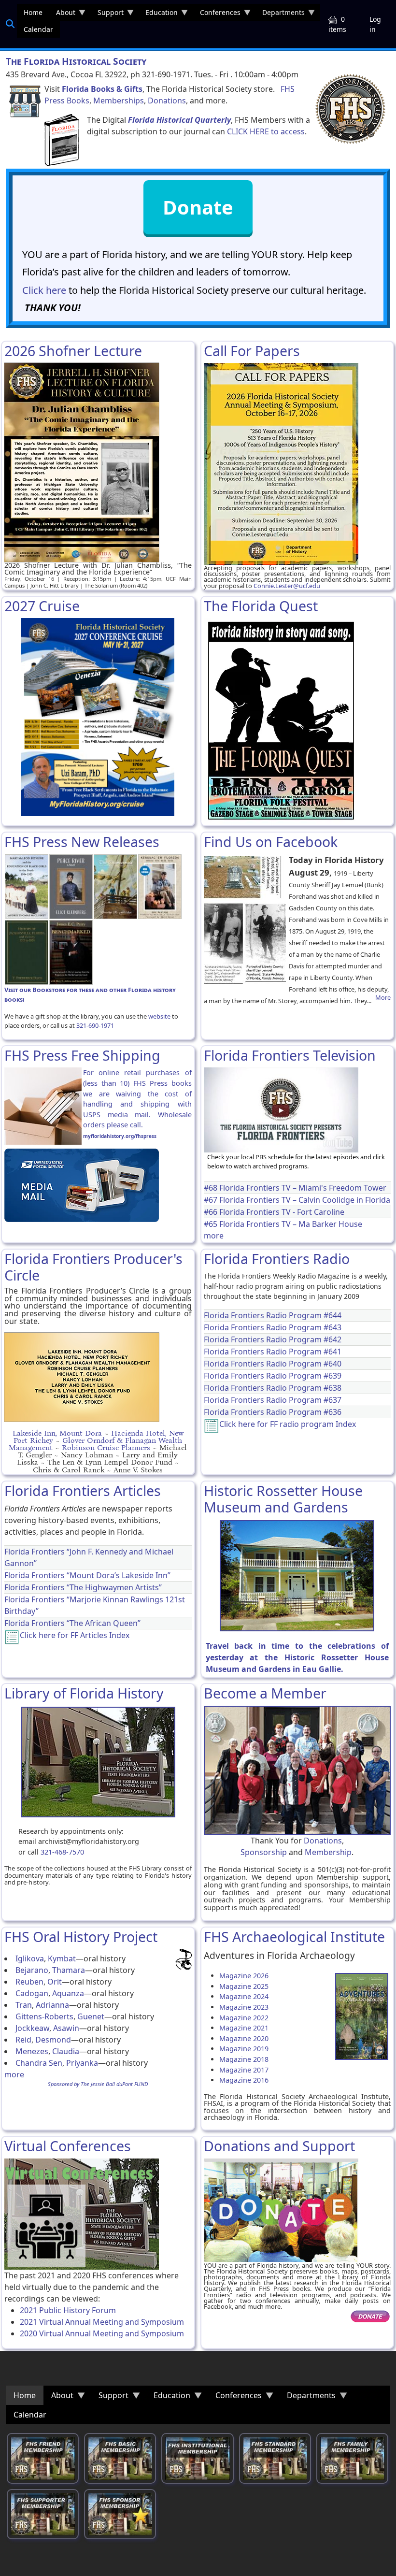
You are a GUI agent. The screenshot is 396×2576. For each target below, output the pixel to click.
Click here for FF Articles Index (75, 1635)
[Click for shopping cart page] (25, 101)
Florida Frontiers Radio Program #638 (273, 1388)
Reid (23, 2040)
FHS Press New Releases (82, 842)
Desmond (53, 2040)
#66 (212, 1212)
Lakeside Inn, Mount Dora (57, 1433)
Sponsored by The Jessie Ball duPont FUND (98, 2084)
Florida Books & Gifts (102, 89)
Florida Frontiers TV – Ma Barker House (291, 1224)
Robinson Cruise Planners (106, 1447)
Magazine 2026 (244, 1976)
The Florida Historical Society (76, 61)
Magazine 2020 (244, 2038)
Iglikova (30, 1958)
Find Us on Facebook (271, 842)
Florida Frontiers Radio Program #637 (273, 1400)
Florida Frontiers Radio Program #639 (273, 1376)
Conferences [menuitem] (217, 14)
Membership (328, 1852)
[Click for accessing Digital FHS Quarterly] (62, 140)
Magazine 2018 (244, 2059)
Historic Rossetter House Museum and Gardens (283, 1499)
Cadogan (32, 1993)
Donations (167, 101)
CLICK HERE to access (266, 131)
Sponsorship (264, 1852)
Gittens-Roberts (44, 2016)
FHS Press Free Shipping (82, 1055)
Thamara (69, 1970)
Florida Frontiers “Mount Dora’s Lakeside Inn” (87, 1575)
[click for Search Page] (10, 24)
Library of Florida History (84, 1693)
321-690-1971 (95, 1025)
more (214, 1236)
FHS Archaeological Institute (294, 1936)
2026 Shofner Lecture (73, 351)
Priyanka (82, 2063)
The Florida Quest (261, 606)
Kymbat (62, 1958)
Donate (198, 207)
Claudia (66, 2051)
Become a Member (265, 1693)
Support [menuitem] (107, 14)
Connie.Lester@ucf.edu (287, 586)
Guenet (91, 2016)
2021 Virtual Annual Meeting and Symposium (102, 2322)
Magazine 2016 (244, 2080)
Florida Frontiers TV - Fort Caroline (282, 1212)
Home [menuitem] (33, 12)
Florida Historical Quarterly (179, 120)
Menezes (32, 2051)
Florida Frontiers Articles (83, 1490)
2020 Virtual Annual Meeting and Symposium (102, 2333)
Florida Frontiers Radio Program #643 (273, 1327)
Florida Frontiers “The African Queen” (72, 1623)
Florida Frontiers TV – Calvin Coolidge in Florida (305, 1200)
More (383, 998)
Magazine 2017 (244, 2070)
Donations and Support (279, 2146)
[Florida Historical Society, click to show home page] (350, 109)
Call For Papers (252, 351)
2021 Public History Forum (68, 2310)
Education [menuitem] (158, 14)
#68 (212, 1188)
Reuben (29, 1982)
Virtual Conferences (68, 2146)
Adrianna (52, 2005)
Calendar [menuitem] (38, 29)
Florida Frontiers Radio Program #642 (273, 1339)
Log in (375, 24)
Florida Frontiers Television (290, 1055)
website (159, 1016)
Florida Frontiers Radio (277, 1259)
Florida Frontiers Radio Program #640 (273, 1364)
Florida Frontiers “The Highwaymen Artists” (83, 1587)
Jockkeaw (32, 2028)
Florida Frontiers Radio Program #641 (273, 1352)
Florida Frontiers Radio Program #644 (273, 1315)
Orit (55, 1982)
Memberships (119, 101)
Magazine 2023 (244, 2007)
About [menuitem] (62, 14)
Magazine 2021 (244, 2028)
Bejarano (32, 1970)
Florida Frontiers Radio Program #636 (273, 1412)
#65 (212, 1224)
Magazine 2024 (244, 1996)
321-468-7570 (62, 1852)
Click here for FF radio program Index (288, 1424)
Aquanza (68, 1993)
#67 (212, 1200)
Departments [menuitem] (280, 14)
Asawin (66, 2028)
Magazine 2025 (244, 1986)
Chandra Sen (39, 2063)
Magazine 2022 (244, 2018)
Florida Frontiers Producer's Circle (93, 1267)
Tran (24, 2005)
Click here (44, 290)
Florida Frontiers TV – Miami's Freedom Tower (303, 1188)
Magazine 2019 (244, 2049)
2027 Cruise (42, 606)
